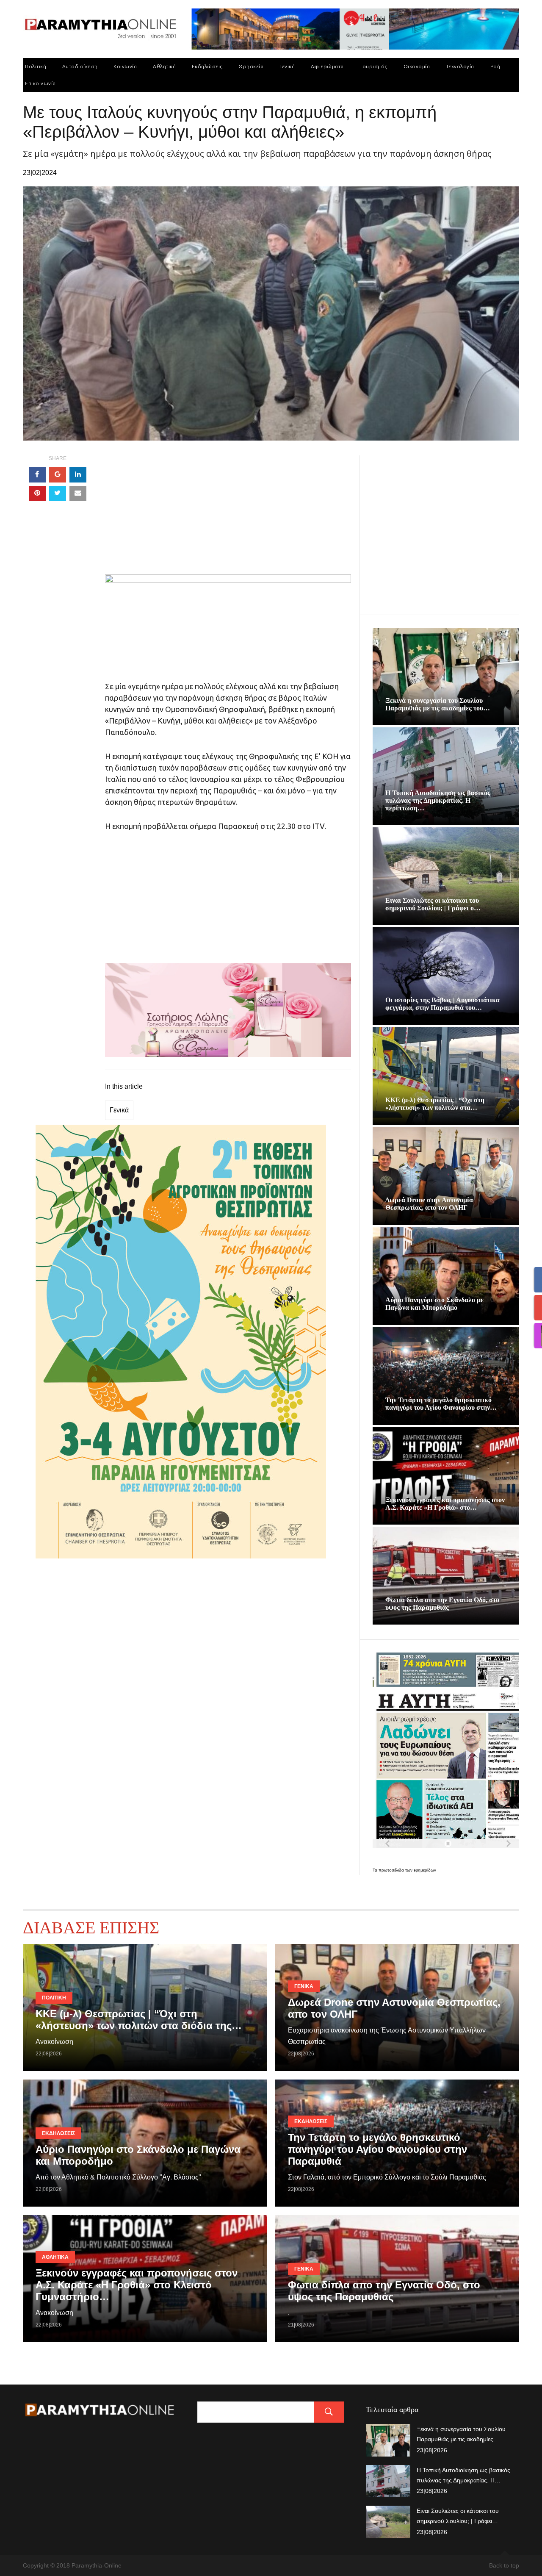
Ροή (495, 66)
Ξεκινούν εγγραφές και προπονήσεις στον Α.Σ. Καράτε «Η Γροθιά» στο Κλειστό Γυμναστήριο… (137, 2285)
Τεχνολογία (460, 66)
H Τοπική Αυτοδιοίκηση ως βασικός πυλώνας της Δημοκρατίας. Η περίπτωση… (438, 800)
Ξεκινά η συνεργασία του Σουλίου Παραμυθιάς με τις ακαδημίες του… (438, 704)
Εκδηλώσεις (207, 66)
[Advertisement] (228, 515)
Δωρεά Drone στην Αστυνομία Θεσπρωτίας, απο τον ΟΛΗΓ (429, 1204)
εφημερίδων (425, 1870)
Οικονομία (417, 66)
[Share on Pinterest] (37, 494)
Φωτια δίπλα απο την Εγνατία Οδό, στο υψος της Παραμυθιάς (442, 1604)
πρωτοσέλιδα (392, 1870)
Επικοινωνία (40, 83)
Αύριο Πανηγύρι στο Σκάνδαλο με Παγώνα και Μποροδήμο (434, 1304)
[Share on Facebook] (37, 475)
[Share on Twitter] (58, 494)
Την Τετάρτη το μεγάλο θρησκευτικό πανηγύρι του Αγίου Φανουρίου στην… (441, 1404)
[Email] (78, 494)
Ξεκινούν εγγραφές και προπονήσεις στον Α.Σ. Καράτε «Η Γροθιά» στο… (445, 1504)
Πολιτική (36, 66)
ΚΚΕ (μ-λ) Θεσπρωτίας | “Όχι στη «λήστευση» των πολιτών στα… (435, 1104)
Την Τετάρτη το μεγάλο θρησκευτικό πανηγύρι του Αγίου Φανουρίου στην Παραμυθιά (377, 2149)
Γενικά (287, 66)
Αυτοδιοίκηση (80, 66)
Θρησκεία (251, 66)
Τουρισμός (373, 66)
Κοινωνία (125, 66)
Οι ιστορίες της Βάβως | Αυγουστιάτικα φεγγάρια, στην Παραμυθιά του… (442, 1004)
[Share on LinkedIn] (78, 475)
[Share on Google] (58, 475)
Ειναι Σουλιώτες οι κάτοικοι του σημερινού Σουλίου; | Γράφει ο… (433, 904)
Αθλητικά (164, 66)
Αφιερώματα (327, 66)
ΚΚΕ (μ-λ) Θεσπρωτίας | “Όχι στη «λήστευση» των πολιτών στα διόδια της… (139, 2020)
